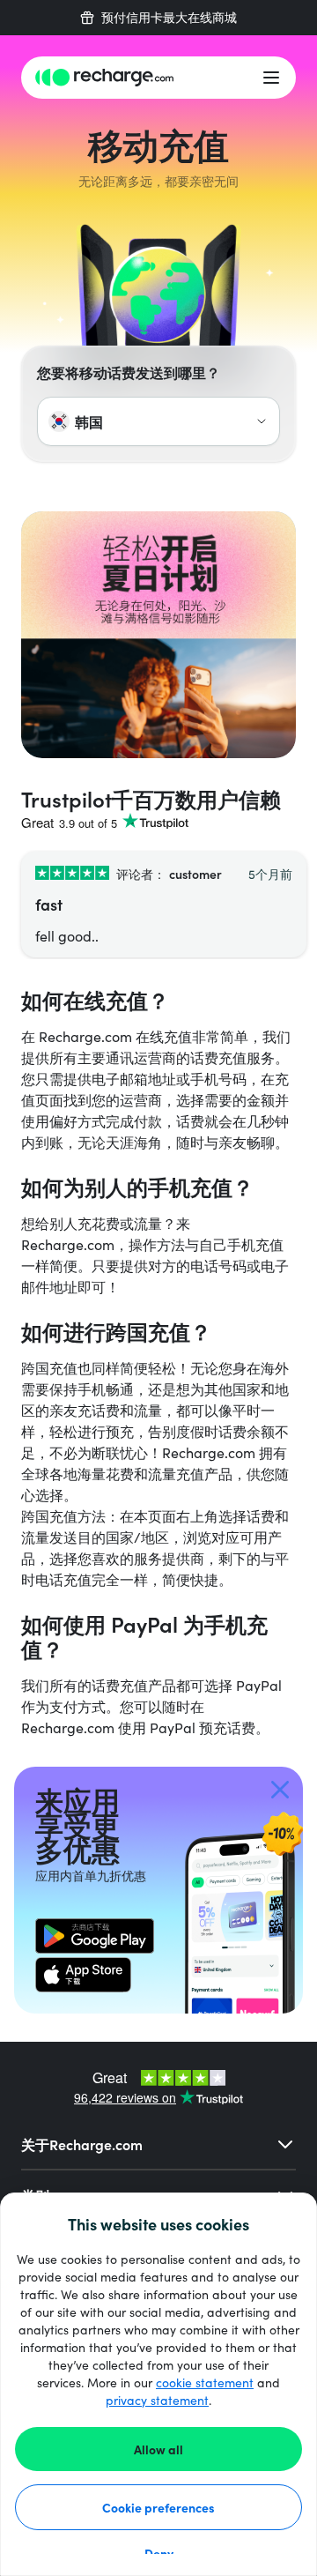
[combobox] (158, 421)
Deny (159, 2553)
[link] (95, 1936)
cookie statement (205, 2382)
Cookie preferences (158, 2507)
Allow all (158, 2449)
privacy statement (157, 2400)
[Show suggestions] (262, 421)
